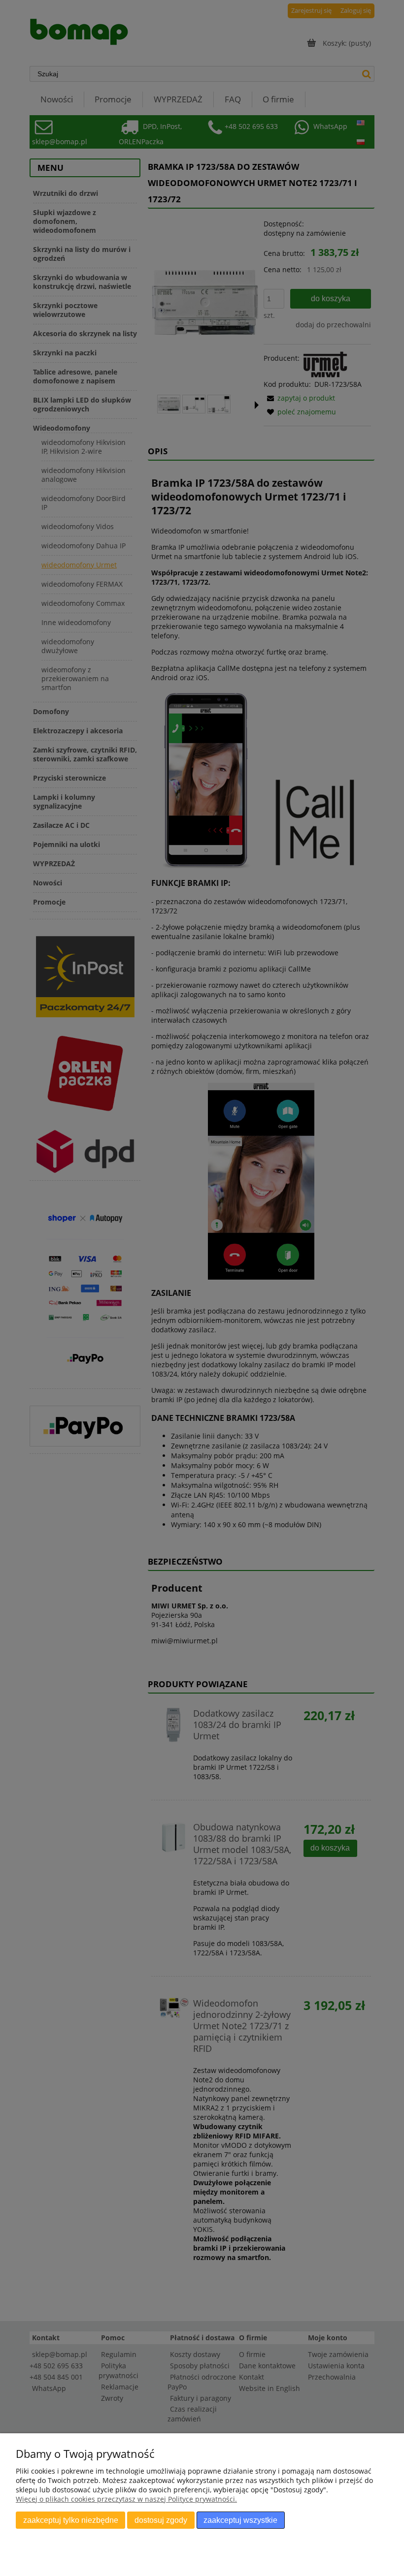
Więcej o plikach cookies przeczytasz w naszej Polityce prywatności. (126, 2499)
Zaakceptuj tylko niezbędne (71, 2520)
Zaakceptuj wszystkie (240, 2520)
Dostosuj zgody (161, 2520)
